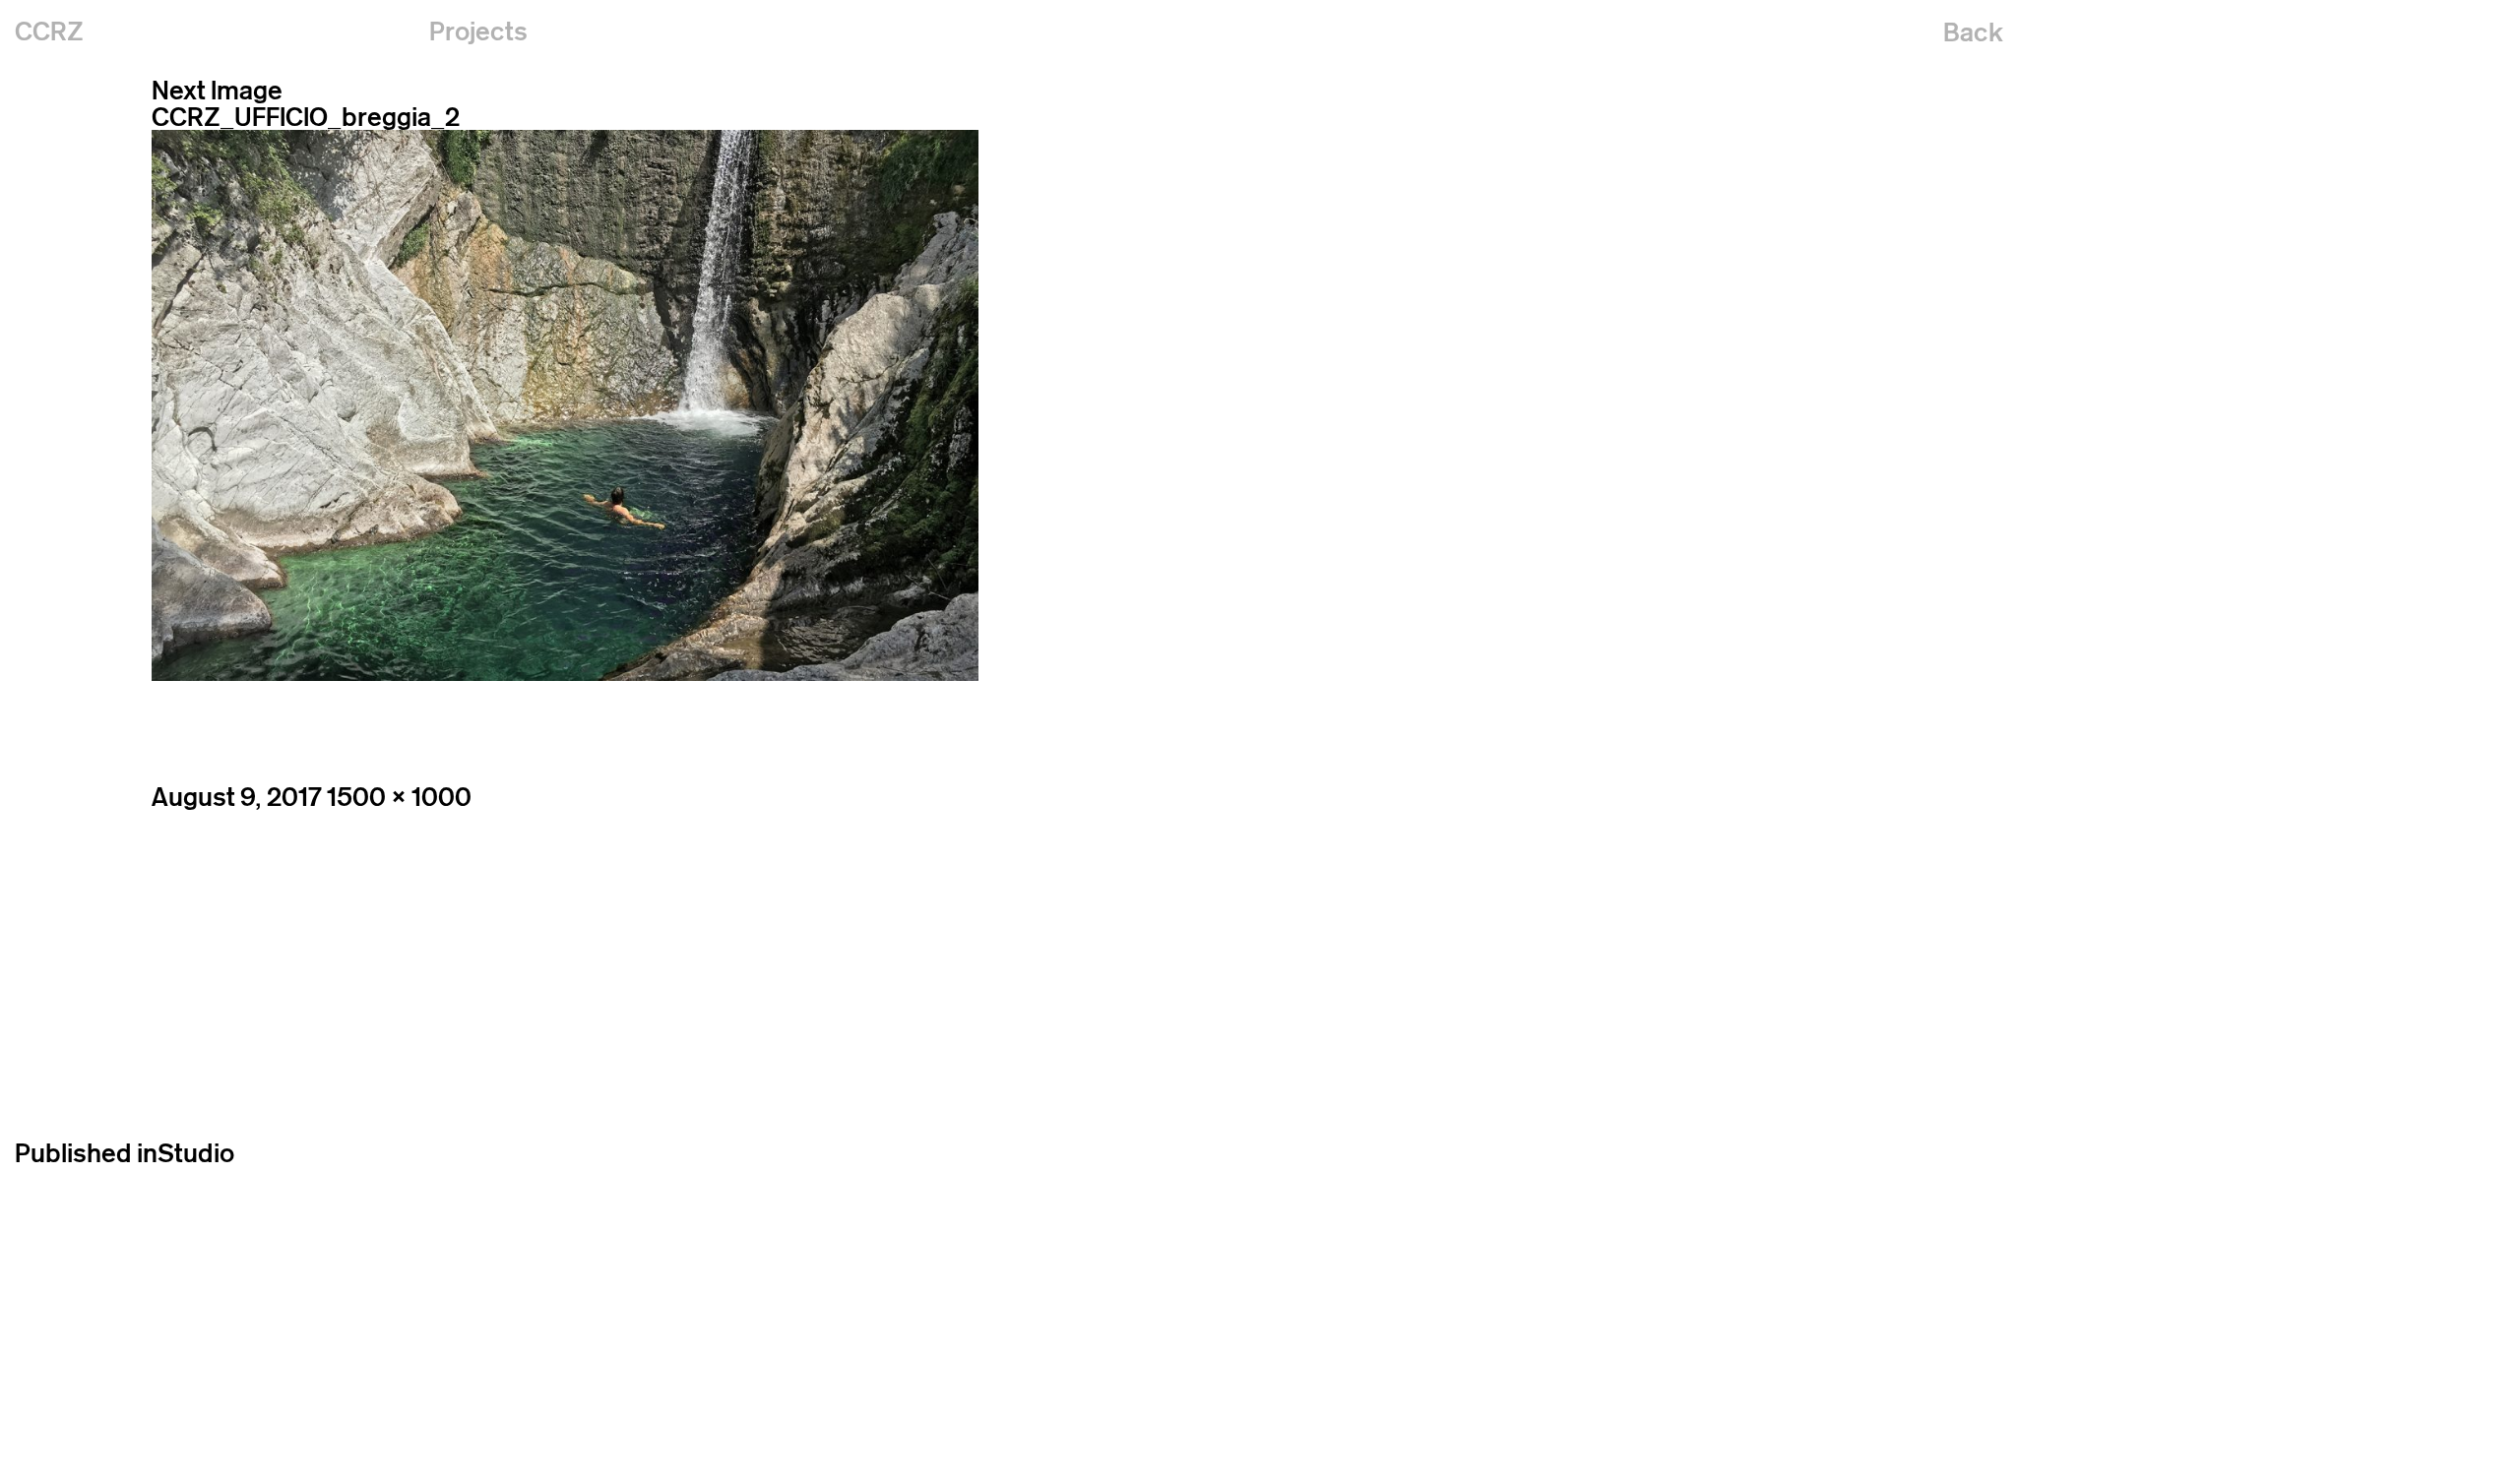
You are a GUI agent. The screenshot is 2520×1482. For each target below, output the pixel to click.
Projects (478, 31)
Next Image (217, 90)
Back (1973, 32)
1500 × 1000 (399, 797)
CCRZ (49, 31)
